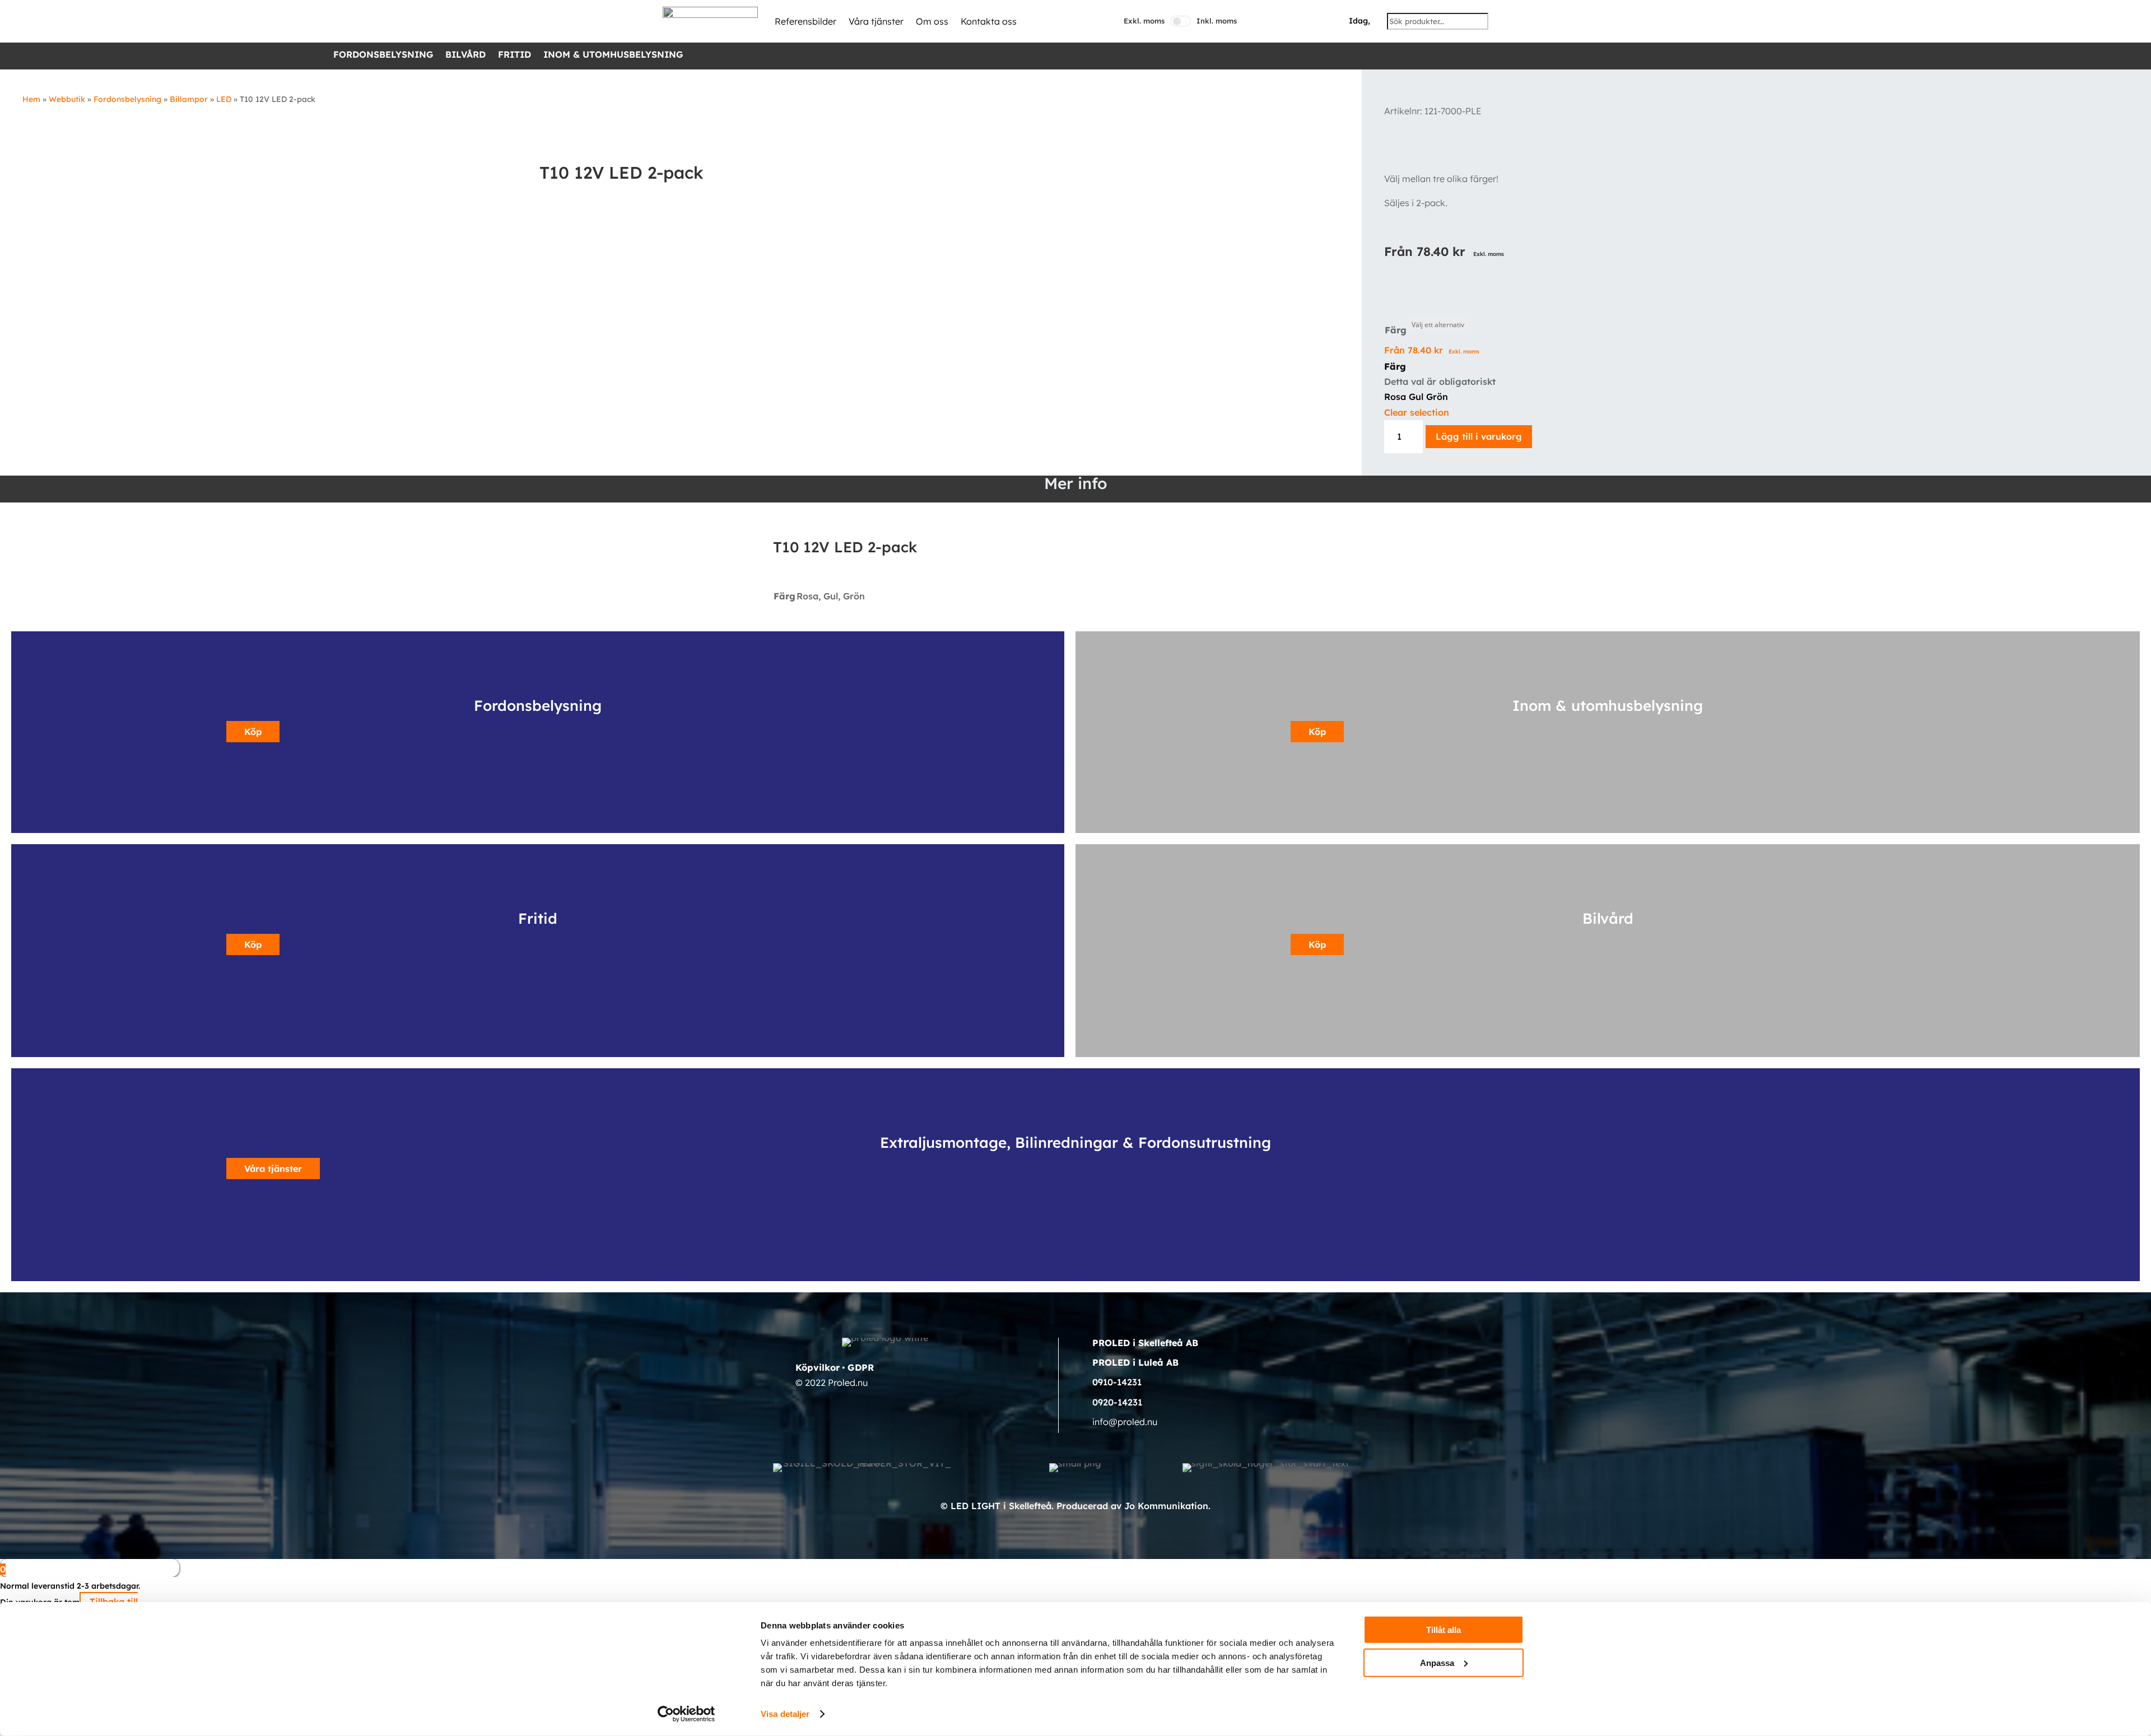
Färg (1396, 330)
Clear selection (1417, 412)
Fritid (515, 55)
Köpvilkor (818, 1367)
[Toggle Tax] (1181, 21)
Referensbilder (806, 21)
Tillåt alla (1444, 1630)
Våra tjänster (876, 21)
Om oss (932, 21)
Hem (31, 99)
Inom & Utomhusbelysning (613, 55)
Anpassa (1437, 1662)
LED (224, 99)
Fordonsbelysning (383, 55)
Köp (253, 732)
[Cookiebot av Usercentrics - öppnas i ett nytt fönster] (686, 1714)
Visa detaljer (785, 1714)
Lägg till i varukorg (1479, 436)
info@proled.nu (1125, 1422)
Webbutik (67, 99)
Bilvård (465, 55)
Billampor (189, 99)
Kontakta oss (989, 21)
